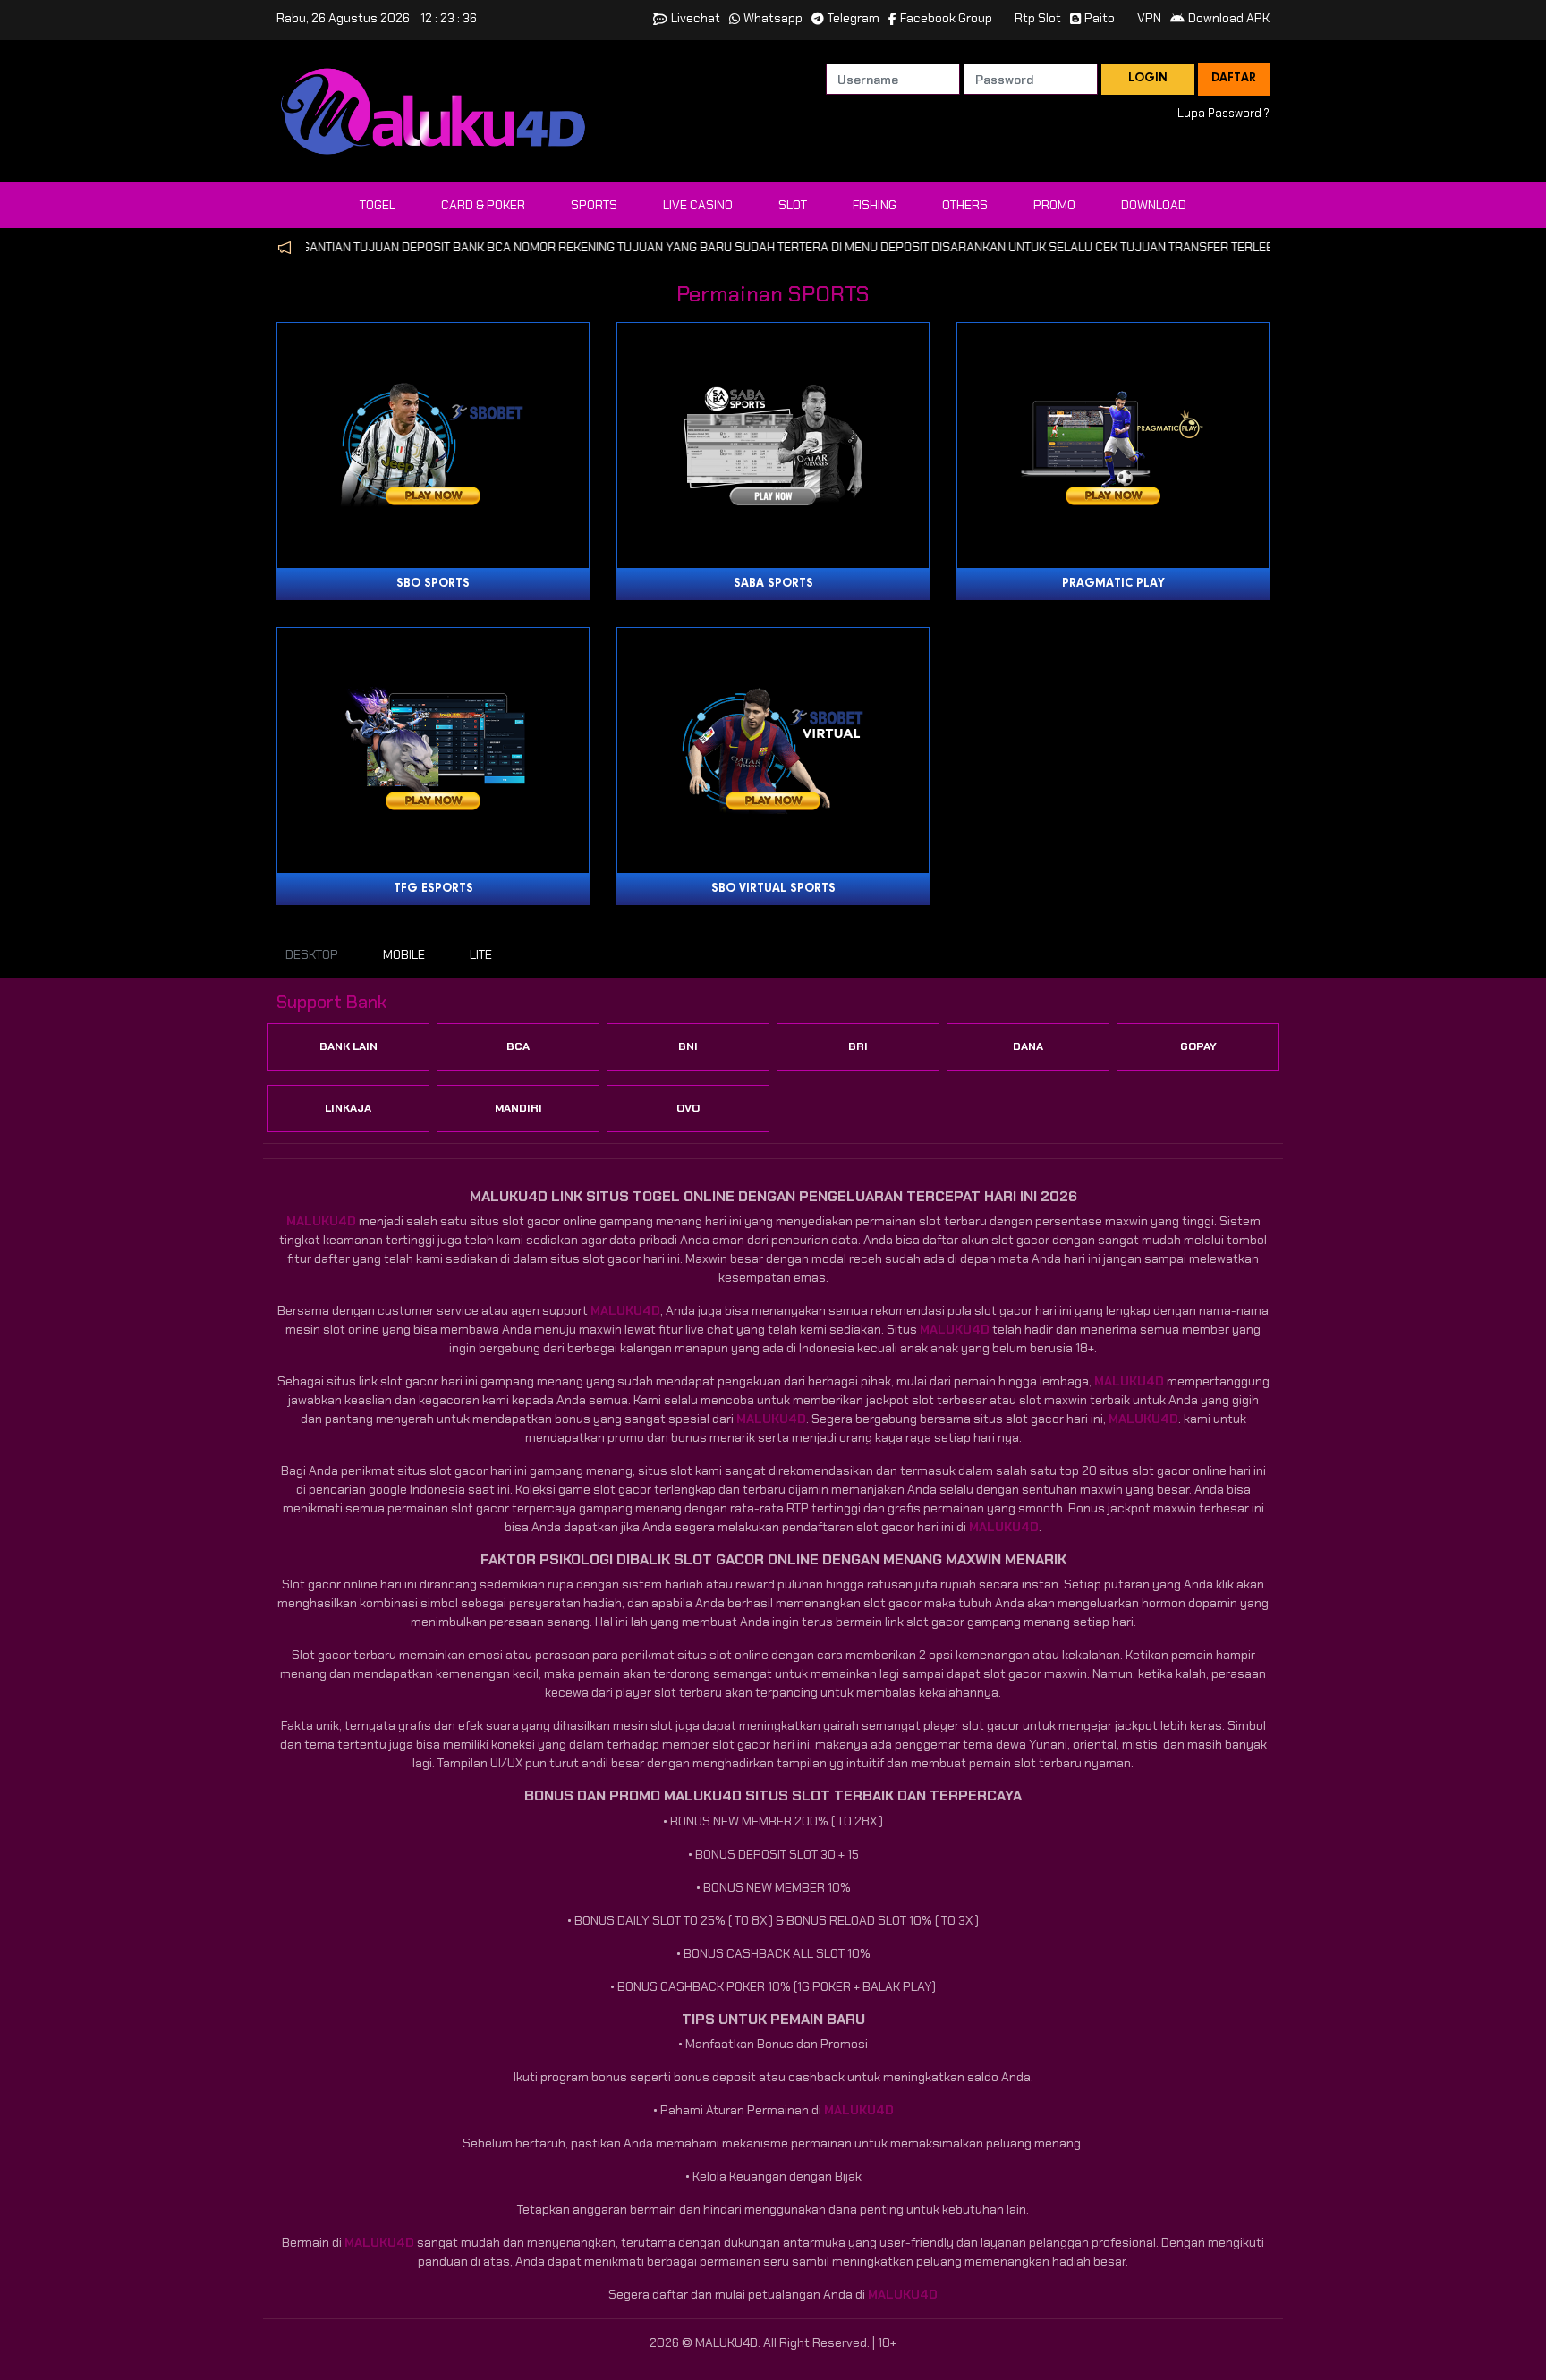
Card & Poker (483, 205)
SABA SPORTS (773, 584)
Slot (793, 205)
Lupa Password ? (1223, 113)
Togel (378, 205)
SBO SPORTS (433, 584)
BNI (688, 1046)
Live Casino (698, 205)
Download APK (1229, 18)
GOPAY (1198, 1046)
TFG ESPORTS (433, 889)
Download (1154, 205)
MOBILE (404, 954)
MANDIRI (518, 1108)
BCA (518, 1046)
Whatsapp (773, 18)
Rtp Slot (1038, 18)
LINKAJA (348, 1108)
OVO (688, 1108)
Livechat (696, 18)
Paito (1100, 18)
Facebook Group (946, 18)
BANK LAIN (348, 1046)
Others (965, 205)
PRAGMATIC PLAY (1113, 584)
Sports (594, 205)
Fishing (875, 205)
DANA (1028, 1046)
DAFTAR (1234, 79)
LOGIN (1148, 79)
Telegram (854, 18)
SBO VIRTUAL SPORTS (773, 889)
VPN (1149, 18)
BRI (858, 1046)
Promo (1054, 205)
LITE (481, 954)
